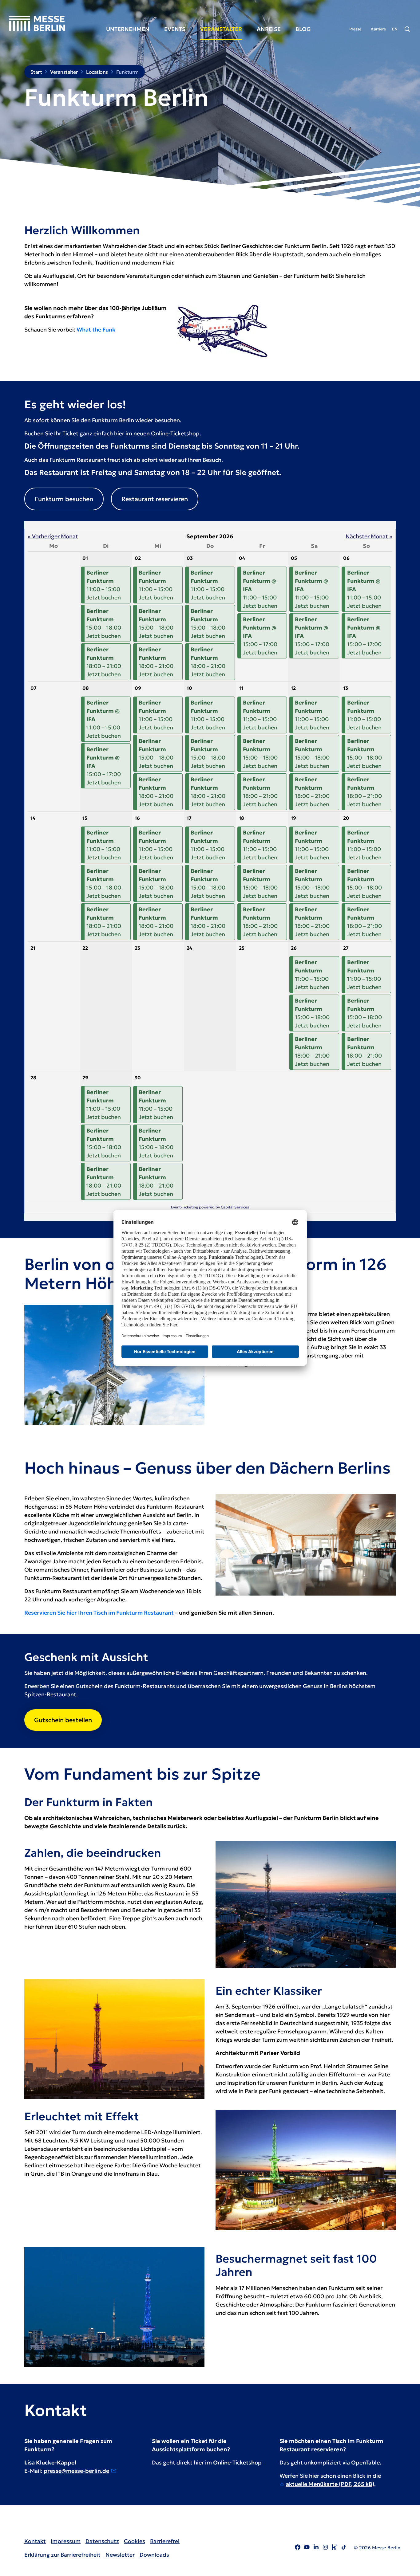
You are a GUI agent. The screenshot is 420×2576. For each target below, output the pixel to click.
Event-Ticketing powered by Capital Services (210, 1207)
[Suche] (407, 29)
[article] (210, 871)
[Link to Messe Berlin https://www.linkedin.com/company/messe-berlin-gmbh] (316, 2548)
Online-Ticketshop (237, 2462)
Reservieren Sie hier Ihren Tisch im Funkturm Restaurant (99, 1613)
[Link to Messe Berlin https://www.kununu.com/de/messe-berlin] (335, 2548)
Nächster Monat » (369, 536)
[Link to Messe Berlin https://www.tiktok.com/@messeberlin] (344, 2548)
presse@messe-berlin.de (76, 2471)
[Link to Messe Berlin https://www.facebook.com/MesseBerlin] (298, 2548)
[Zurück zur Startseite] (37, 23)
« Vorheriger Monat (53, 536)
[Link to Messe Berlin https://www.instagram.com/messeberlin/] (325, 2548)
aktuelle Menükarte (330, 2484)
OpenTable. (366, 2462)
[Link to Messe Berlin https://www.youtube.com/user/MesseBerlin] (307, 2548)
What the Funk (96, 330)
